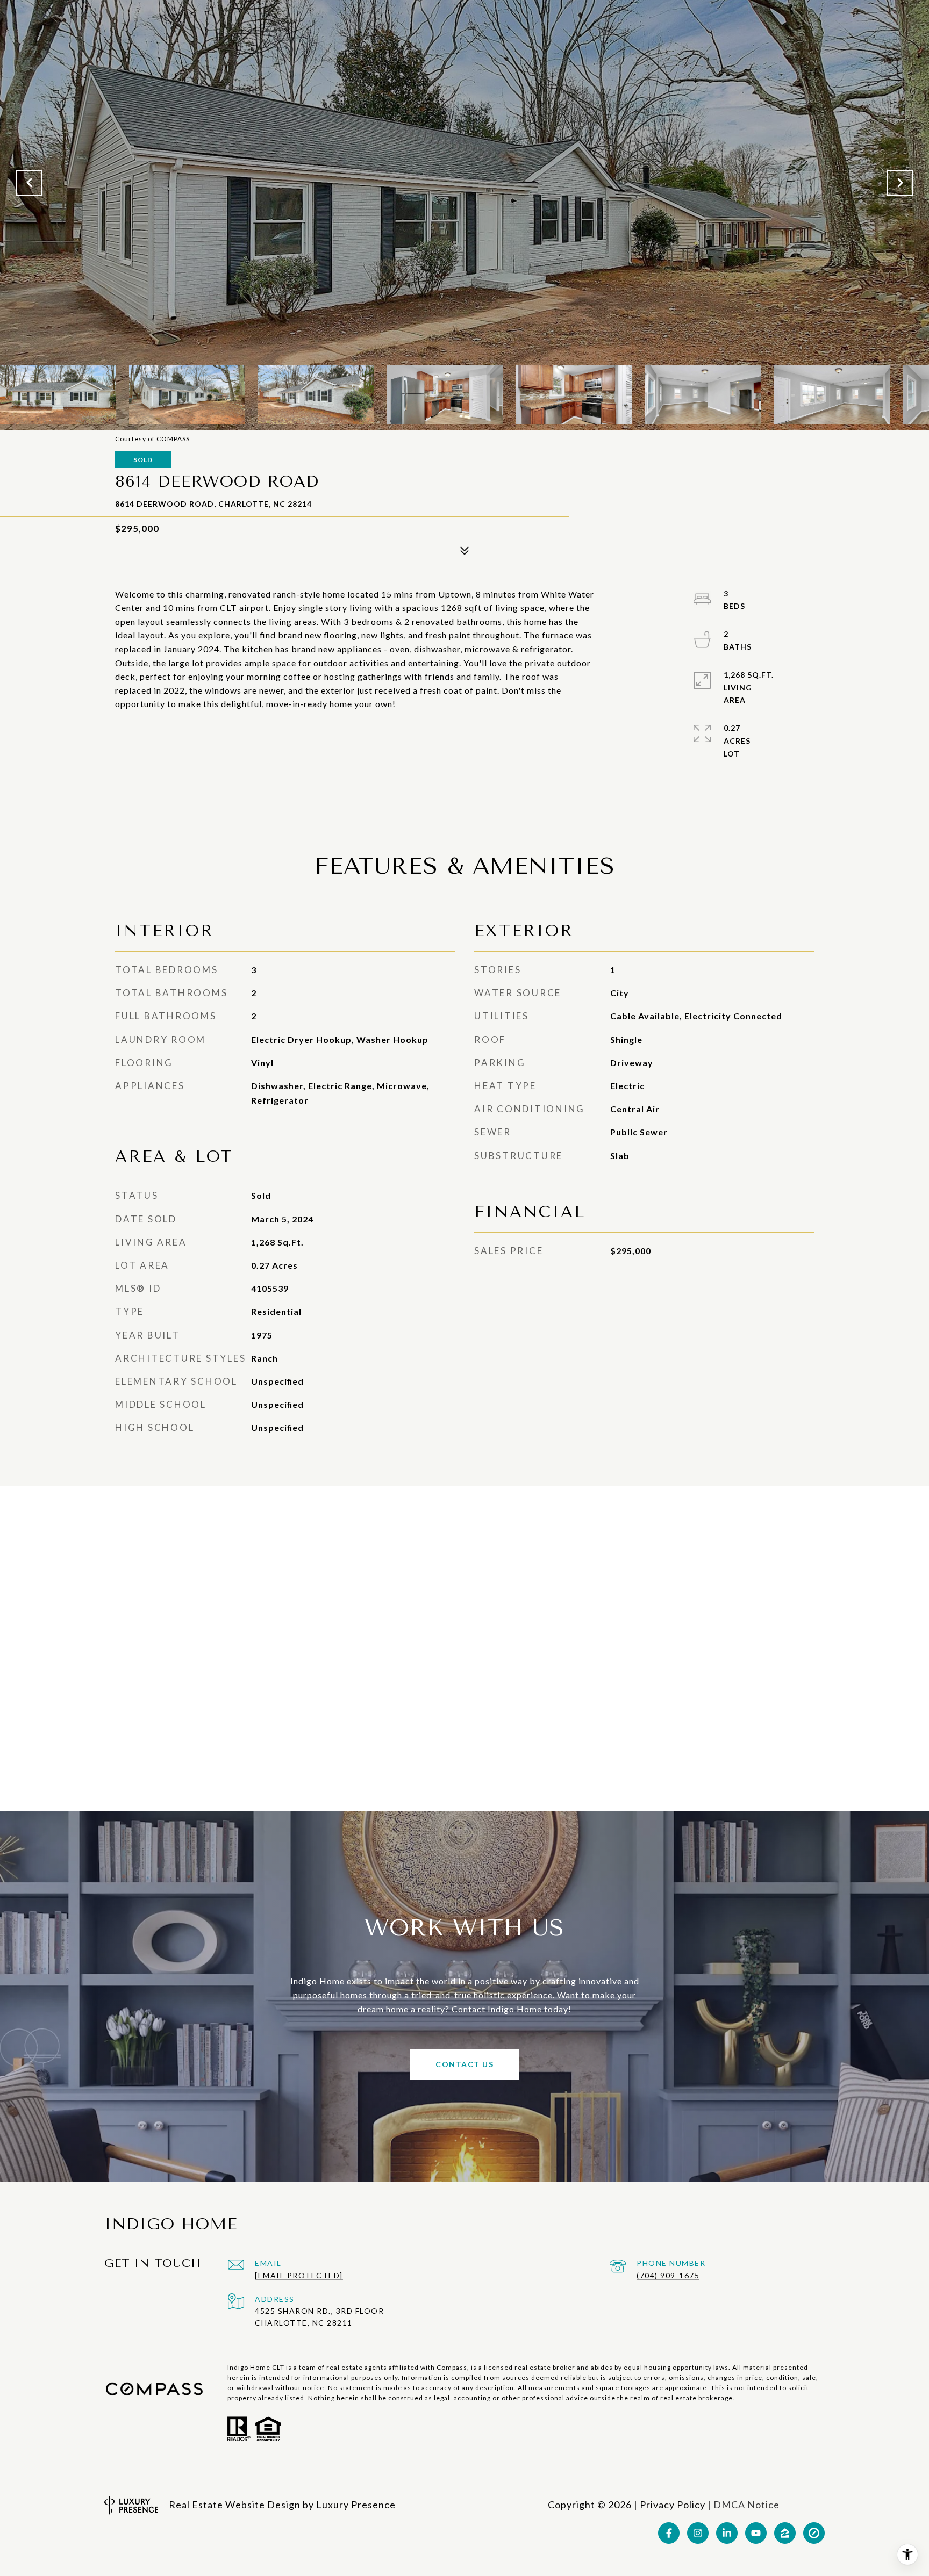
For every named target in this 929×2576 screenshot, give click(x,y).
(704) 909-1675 (668, 2275)
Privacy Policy (673, 2505)
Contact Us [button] (464, 2064)
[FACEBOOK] (669, 2533)
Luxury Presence (356, 2505)
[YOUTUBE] (756, 2533)
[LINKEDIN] (727, 2533)
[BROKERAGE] (814, 2533)
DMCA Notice (746, 2505)
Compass (452, 2367)
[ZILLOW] (785, 2533)
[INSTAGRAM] (698, 2533)
